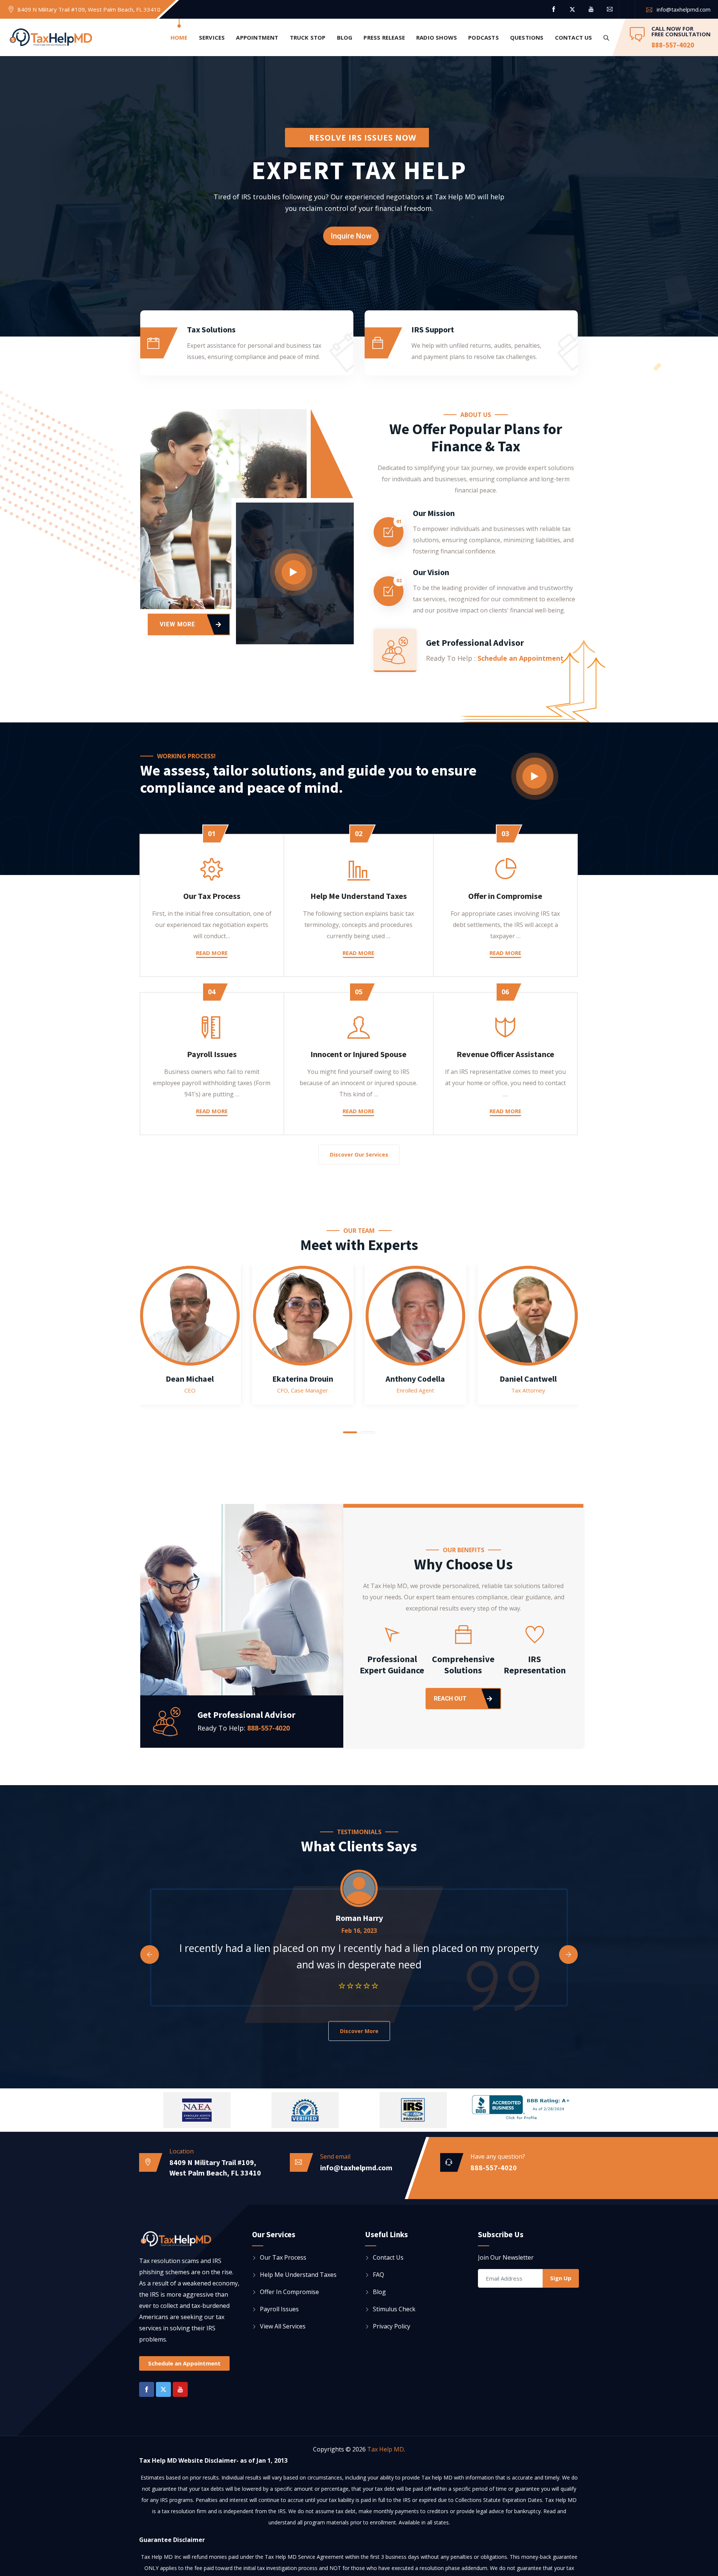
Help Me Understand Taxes (359, 896)
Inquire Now (351, 236)
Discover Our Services (359, 1155)
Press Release (384, 37)
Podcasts (484, 37)
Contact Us (574, 37)
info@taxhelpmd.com (684, 9)
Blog (345, 37)
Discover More (359, 2031)
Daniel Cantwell (528, 1379)
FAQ (378, 2275)
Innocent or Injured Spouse (358, 1054)
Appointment (257, 37)
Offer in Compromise (505, 896)
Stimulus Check (394, 2309)
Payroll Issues (212, 1054)
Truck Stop (308, 37)
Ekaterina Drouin (303, 1379)
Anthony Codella (415, 1379)
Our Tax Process (212, 896)
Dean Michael (190, 1379)
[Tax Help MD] (51, 38)
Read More (212, 953)
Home (179, 37)
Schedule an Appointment (521, 658)
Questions (527, 37)
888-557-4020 (673, 45)
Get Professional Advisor (475, 643)
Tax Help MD (386, 2449)
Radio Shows (437, 37)
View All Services (283, 2326)
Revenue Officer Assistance (505, 1054)
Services (212, 37)
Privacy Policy (392, 2326)
